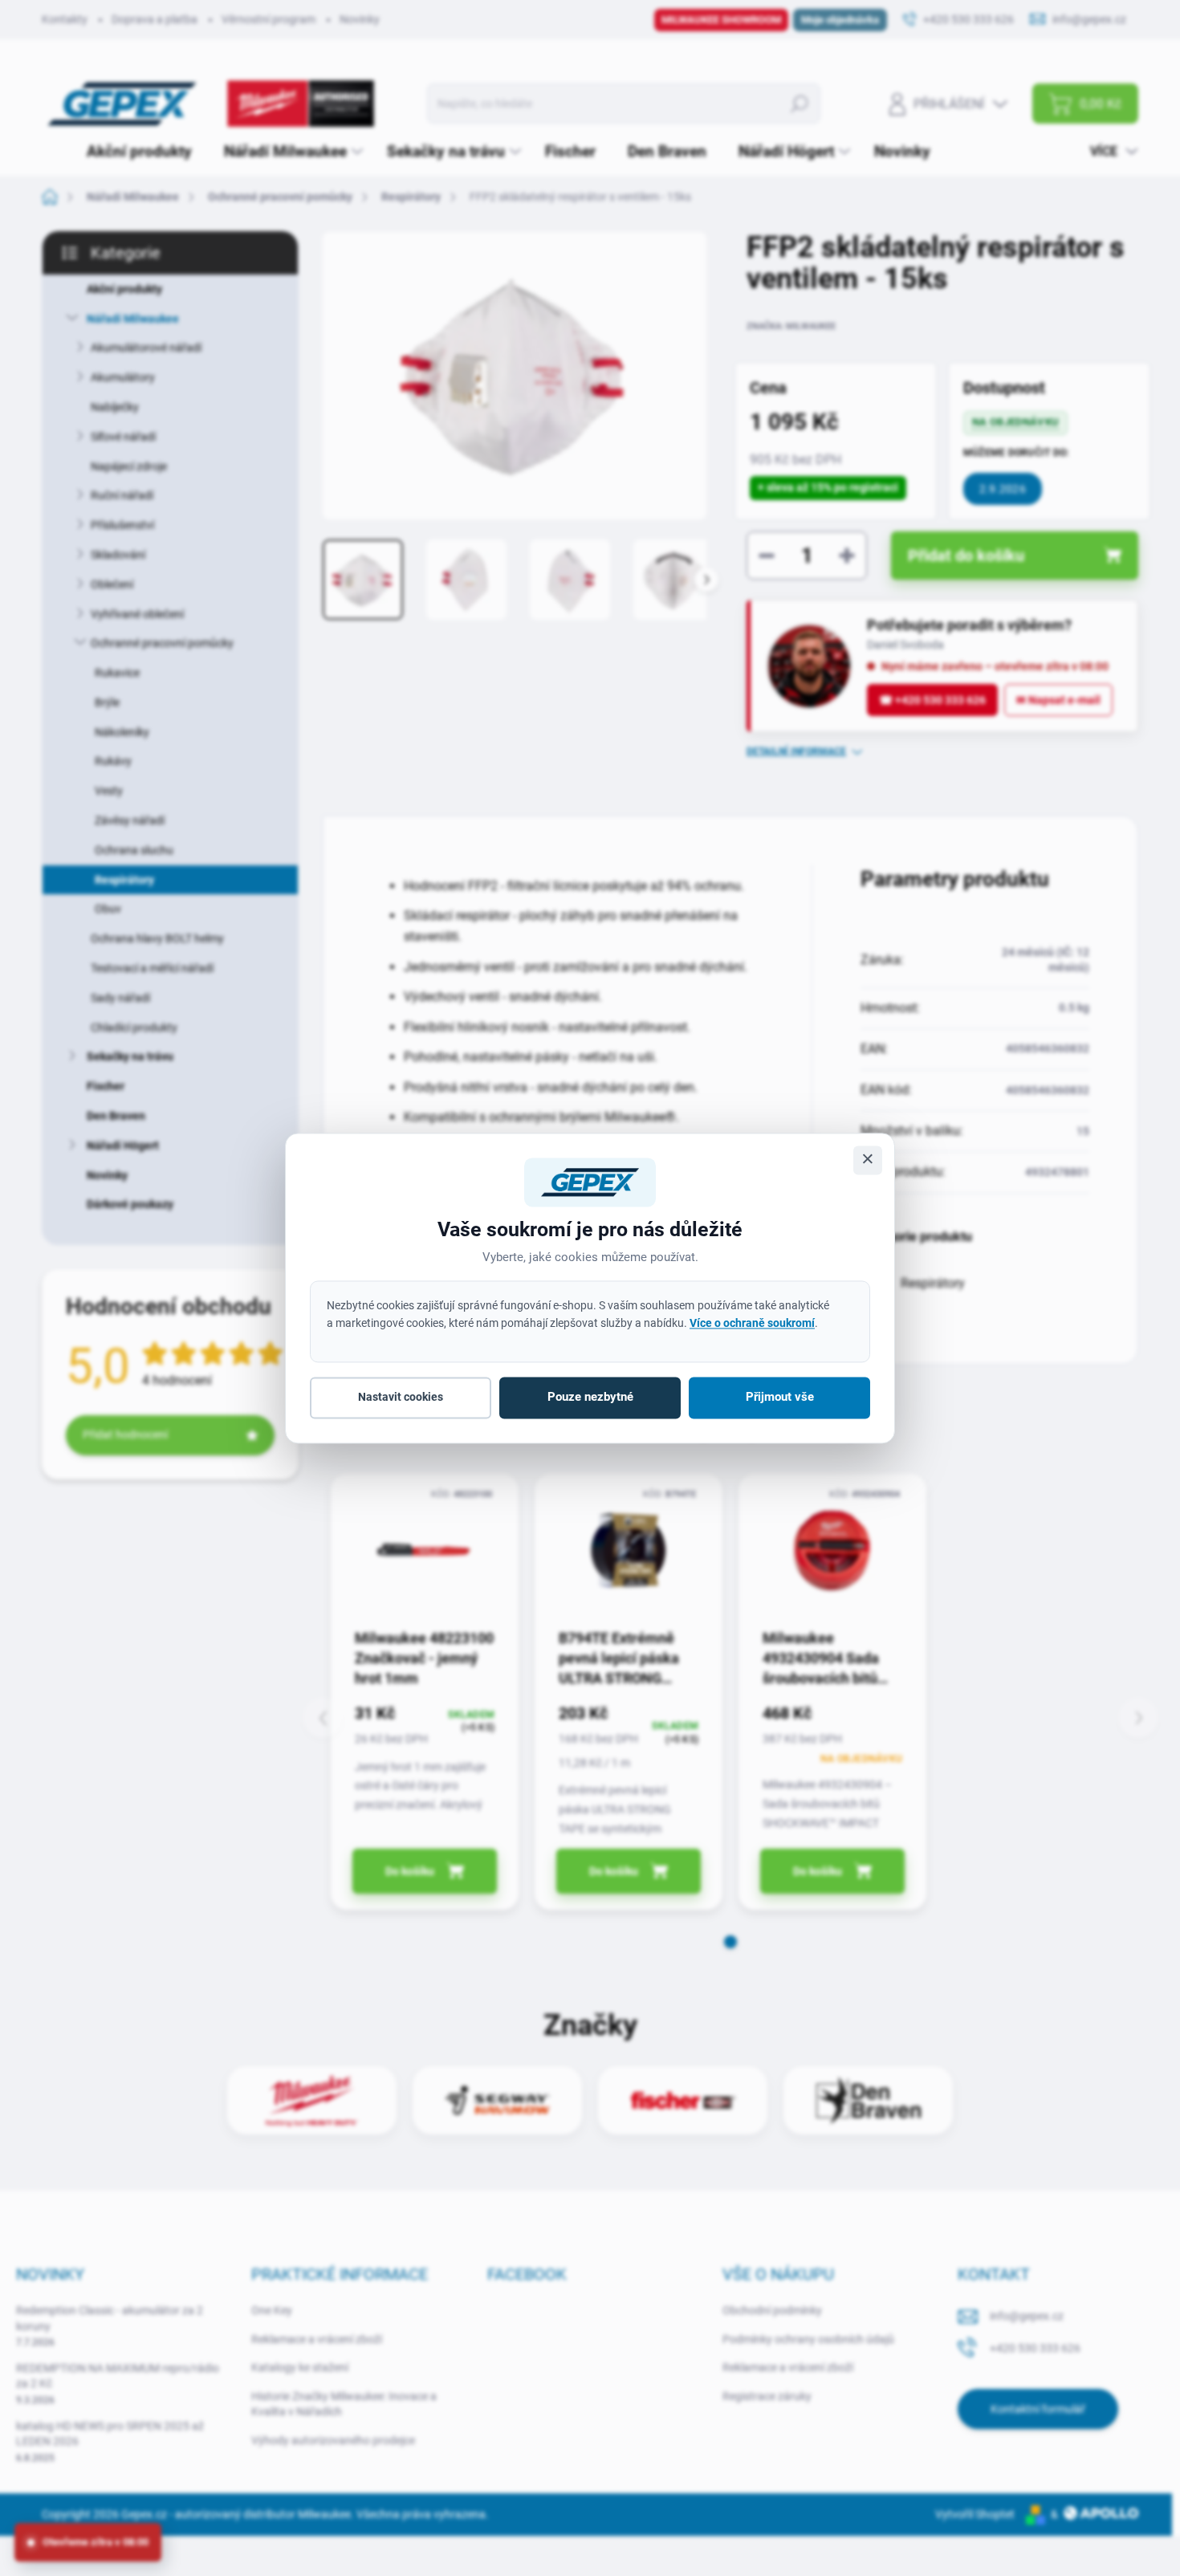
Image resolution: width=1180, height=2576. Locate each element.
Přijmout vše (780, 1398)
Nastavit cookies (401, 1398)
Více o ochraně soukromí (752, 1323)
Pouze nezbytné (590, 1398)
